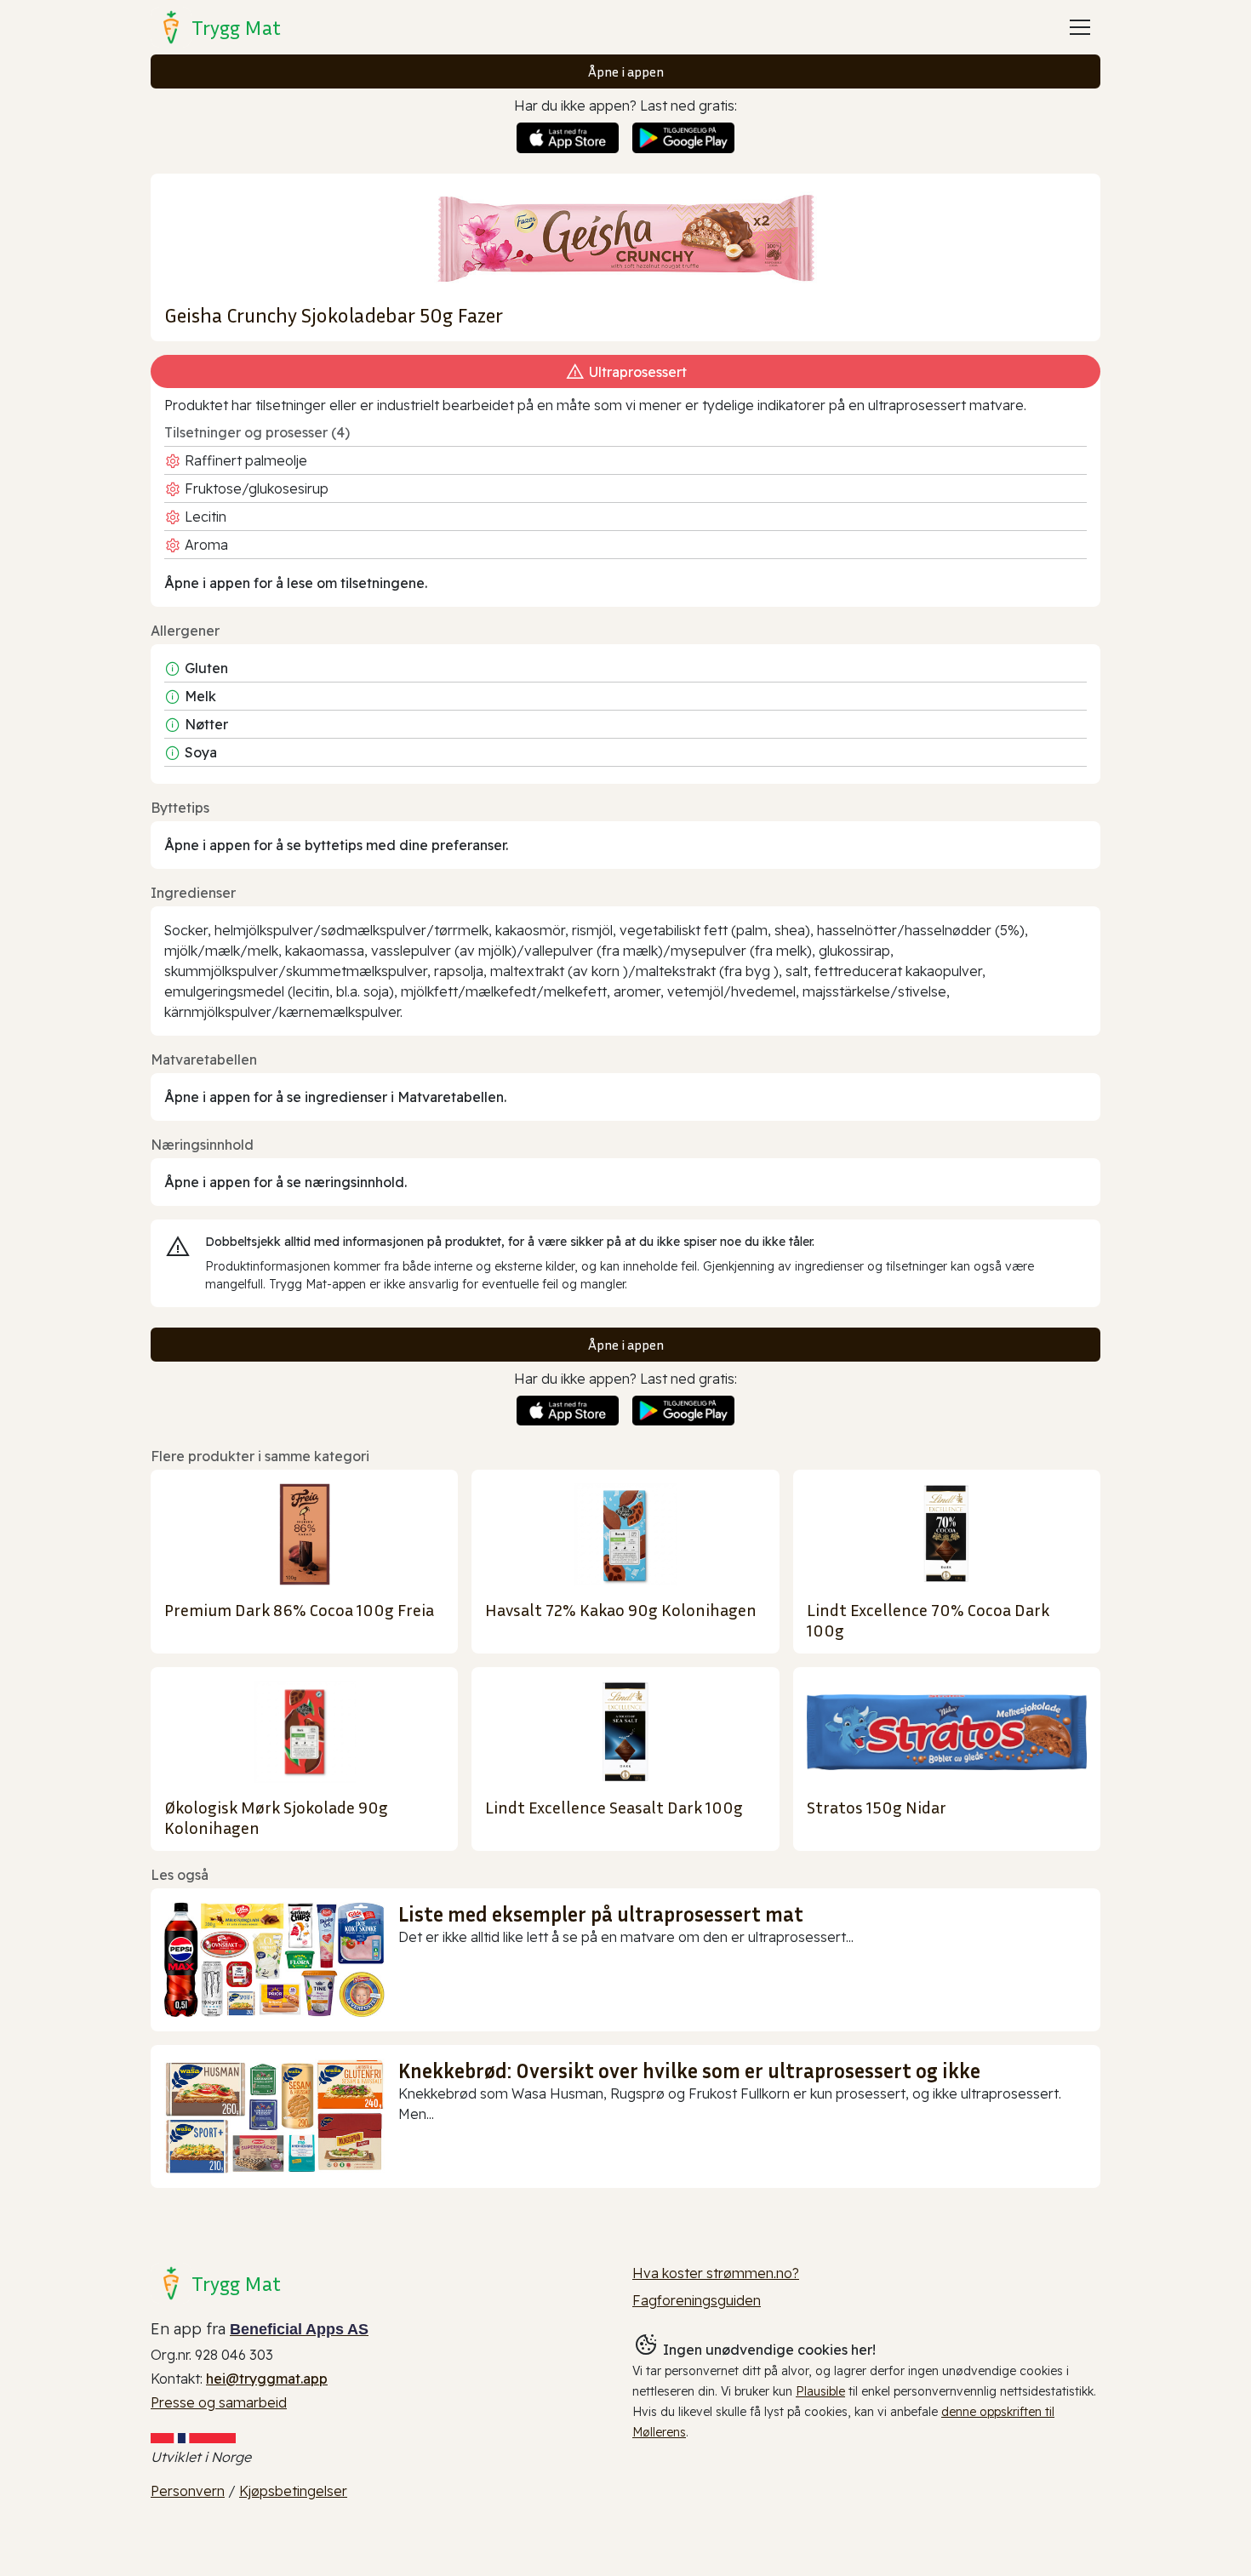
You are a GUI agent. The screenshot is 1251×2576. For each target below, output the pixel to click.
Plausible (820, 2391)
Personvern (188, 2491)
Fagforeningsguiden (697, 2300)
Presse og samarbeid (219, 2402)
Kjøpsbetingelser (293, 2491)
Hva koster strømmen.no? (716, 2273)
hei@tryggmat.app (267, 2379)
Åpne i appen (626, 71)
